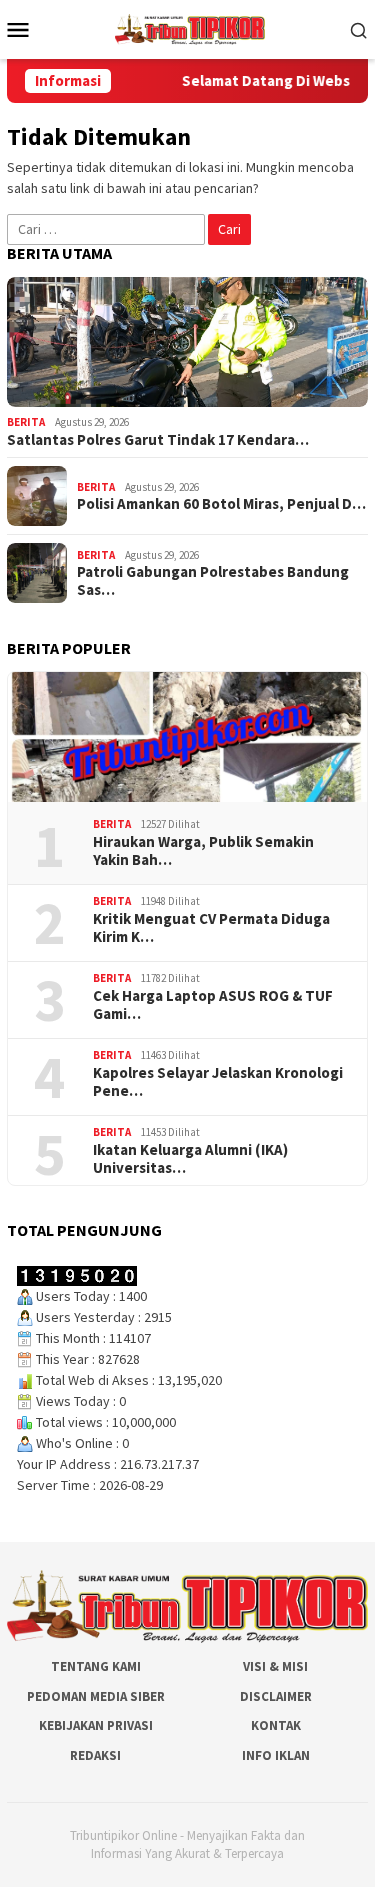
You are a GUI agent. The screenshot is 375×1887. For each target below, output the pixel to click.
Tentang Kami (96, 1666)
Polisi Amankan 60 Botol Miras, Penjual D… (221, 504)
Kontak (276, 1725)
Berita (26, 422)
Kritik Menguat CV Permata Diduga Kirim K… (211, 928)
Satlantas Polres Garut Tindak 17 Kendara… (158, 440)
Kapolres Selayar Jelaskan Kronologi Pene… (218, 1082)
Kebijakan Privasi (96, 1725)
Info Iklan (276, 1755)
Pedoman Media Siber (96, 1696)
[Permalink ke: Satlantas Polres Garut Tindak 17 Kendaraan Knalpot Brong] (187, 342)
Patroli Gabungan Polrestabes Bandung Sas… (213, 581)
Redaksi (95, 1755)
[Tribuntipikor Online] (190, 28)
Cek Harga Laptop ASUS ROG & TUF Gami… (213, 1005)
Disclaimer (276, 1696)
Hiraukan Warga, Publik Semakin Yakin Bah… (203, 851)
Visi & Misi (275, 1666)
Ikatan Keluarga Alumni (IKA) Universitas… (190, 1159)
